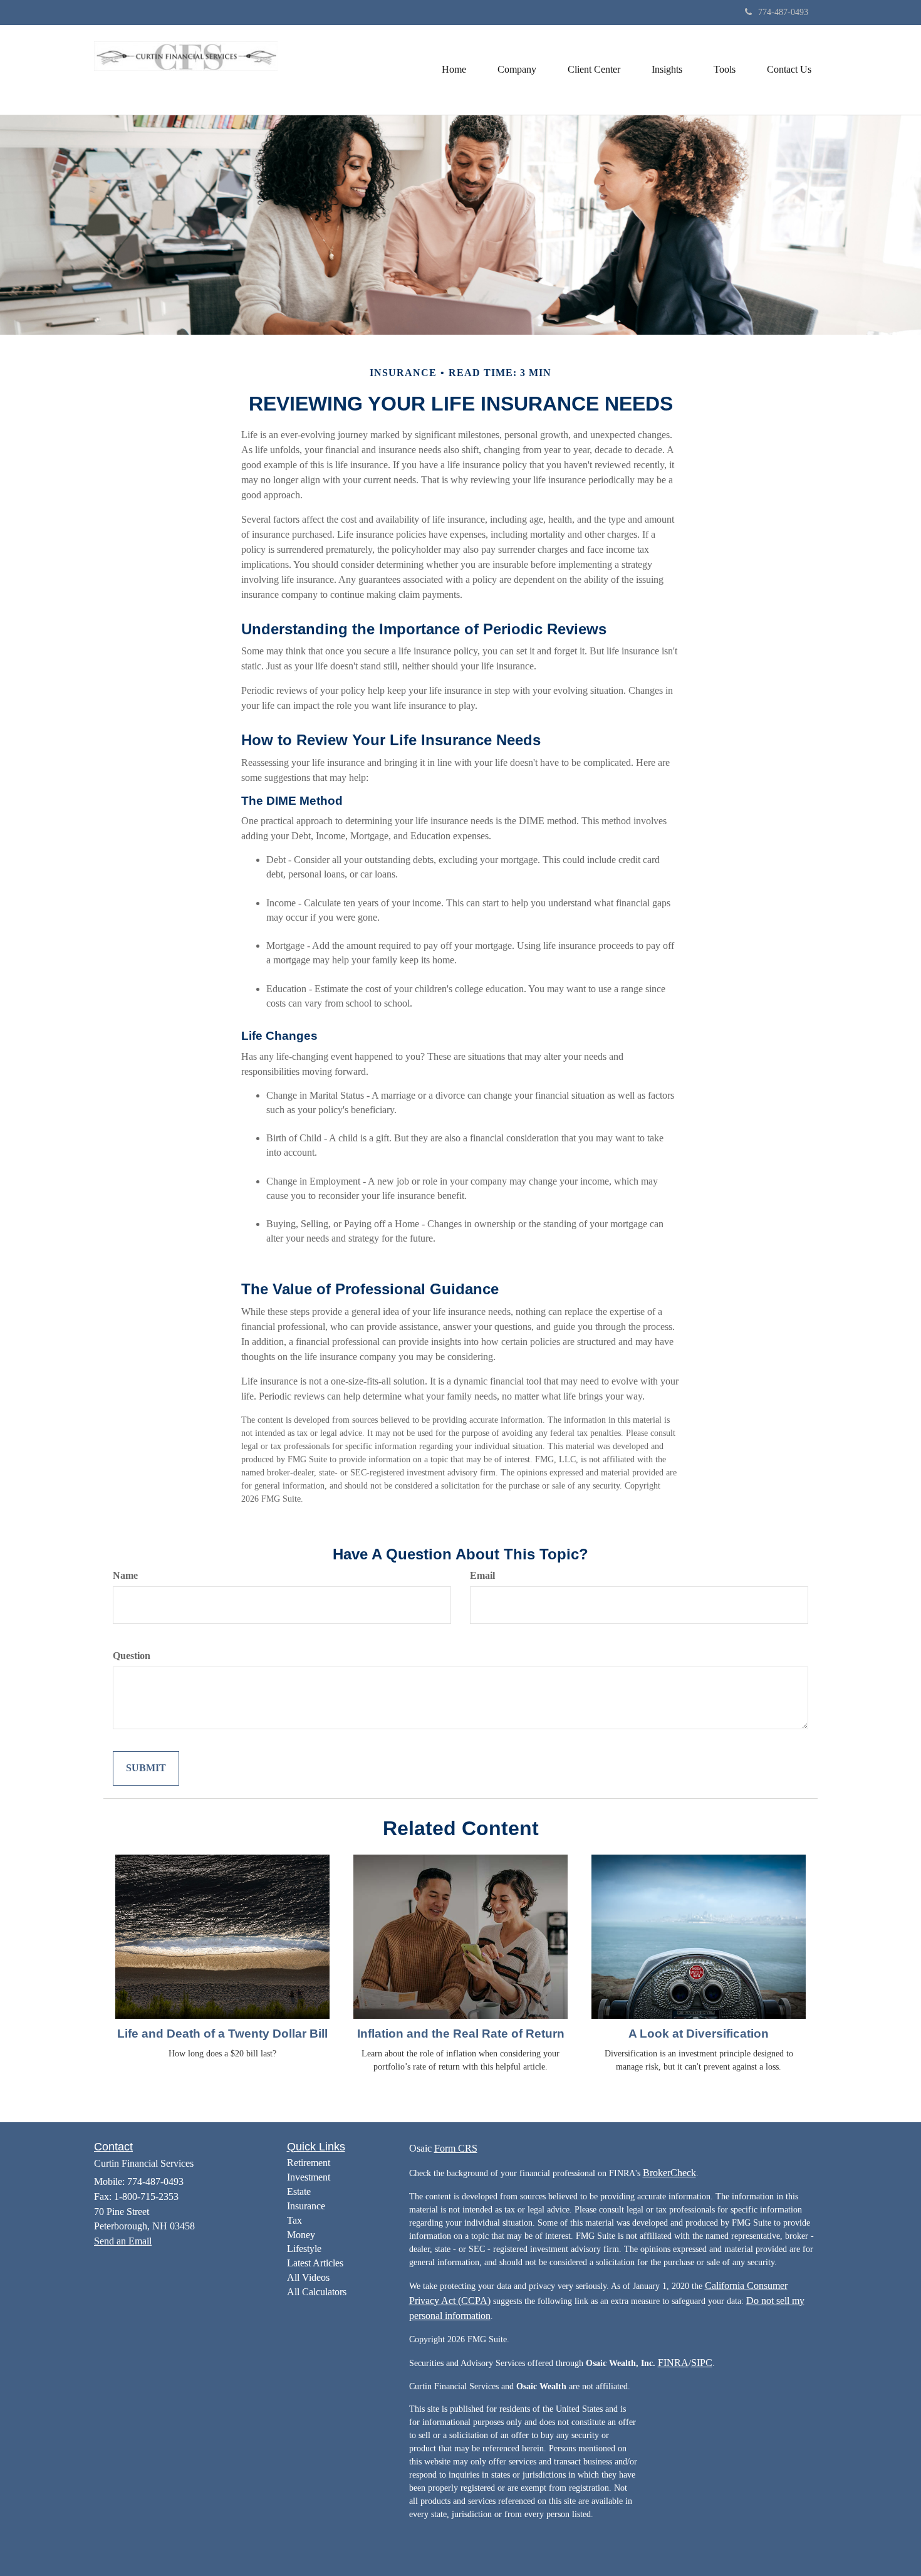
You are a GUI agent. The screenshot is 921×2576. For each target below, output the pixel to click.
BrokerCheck (669, 2173)
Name (125, 1575)
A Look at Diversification (699, 2034)
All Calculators (317, 2292)
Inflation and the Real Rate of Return (461, 2034)
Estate (299, 2191)
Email (482, 1575)
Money (301, 2235)
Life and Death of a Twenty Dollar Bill (222, 2034)
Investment (309, 2177)
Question (132, 1656)
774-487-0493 (783, 12)
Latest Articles (315, 2263)
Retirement (309, 2163)
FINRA (673, 2363)
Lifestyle (304, 2249)
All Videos (308, 2277)
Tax (294, 2220)
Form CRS (456, 2148)
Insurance (306, 2206)
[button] (517, 70)
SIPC (702, 2363)
